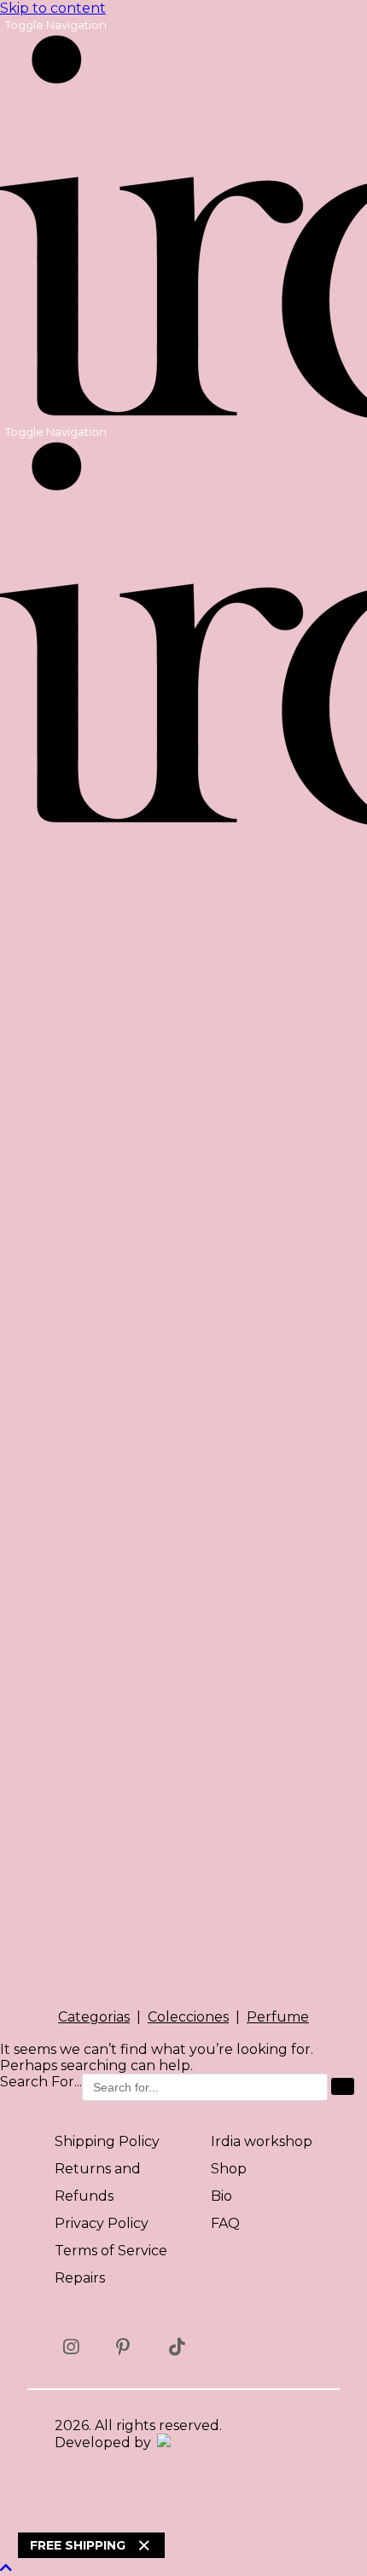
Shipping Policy (107, 2141)
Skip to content (53, 8)
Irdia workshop (262, 2141)
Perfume (278, 2017)
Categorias (94, 2017)
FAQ (225, 2223)
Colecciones (188, 2017)
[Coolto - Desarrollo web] (163, 2443)
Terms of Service (111, 2251)
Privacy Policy (102, 2223)
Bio (221, 2196)
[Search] (343, 2086)
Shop (229, 2169)
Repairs (80, 2278)
